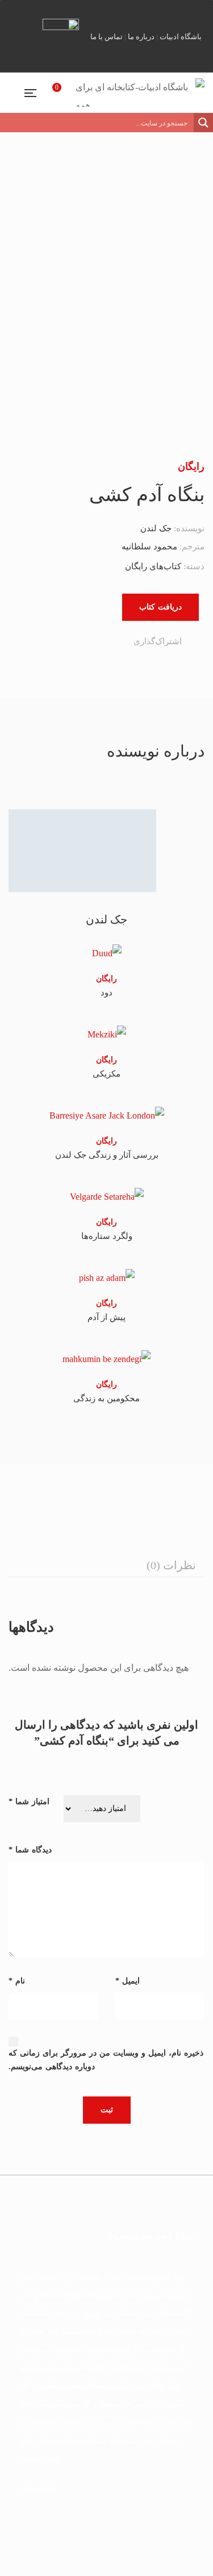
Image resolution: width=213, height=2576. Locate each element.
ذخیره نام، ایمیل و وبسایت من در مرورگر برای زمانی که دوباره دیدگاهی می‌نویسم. (106, 2060)
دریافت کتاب (160, 607)
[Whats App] (64, 642)
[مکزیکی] (106, 1034)
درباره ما (141, 37)
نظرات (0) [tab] (171, 1565)
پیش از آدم (106, 1317)
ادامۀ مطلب (39, 2488)
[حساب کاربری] (41, 92)
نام (17, 1981)
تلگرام (148, 11)
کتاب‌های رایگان (153, 566)
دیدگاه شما (30, 1850)
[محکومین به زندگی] (106, 1358)
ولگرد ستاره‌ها (107, 1236)
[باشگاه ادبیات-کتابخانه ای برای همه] (140, 93)
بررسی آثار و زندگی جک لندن (107, 1155)
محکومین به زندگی (106, 1398)
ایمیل (186, 11)
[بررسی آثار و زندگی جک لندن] (106, 1115)
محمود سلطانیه (149, 547)
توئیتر (120, 11)
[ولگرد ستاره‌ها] (106, 1197)
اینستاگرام (128, 11)
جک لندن (156, 528)
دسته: (194, 566)
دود (106, 993)
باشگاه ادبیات (181, 37)
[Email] (58, 642)
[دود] (106, 953)
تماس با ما (106, 37)
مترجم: (191, 547)
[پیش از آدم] (106, 1278)
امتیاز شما (29, 1802)
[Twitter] (111, 642)
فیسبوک (167, 11)
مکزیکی (106, 1074)
